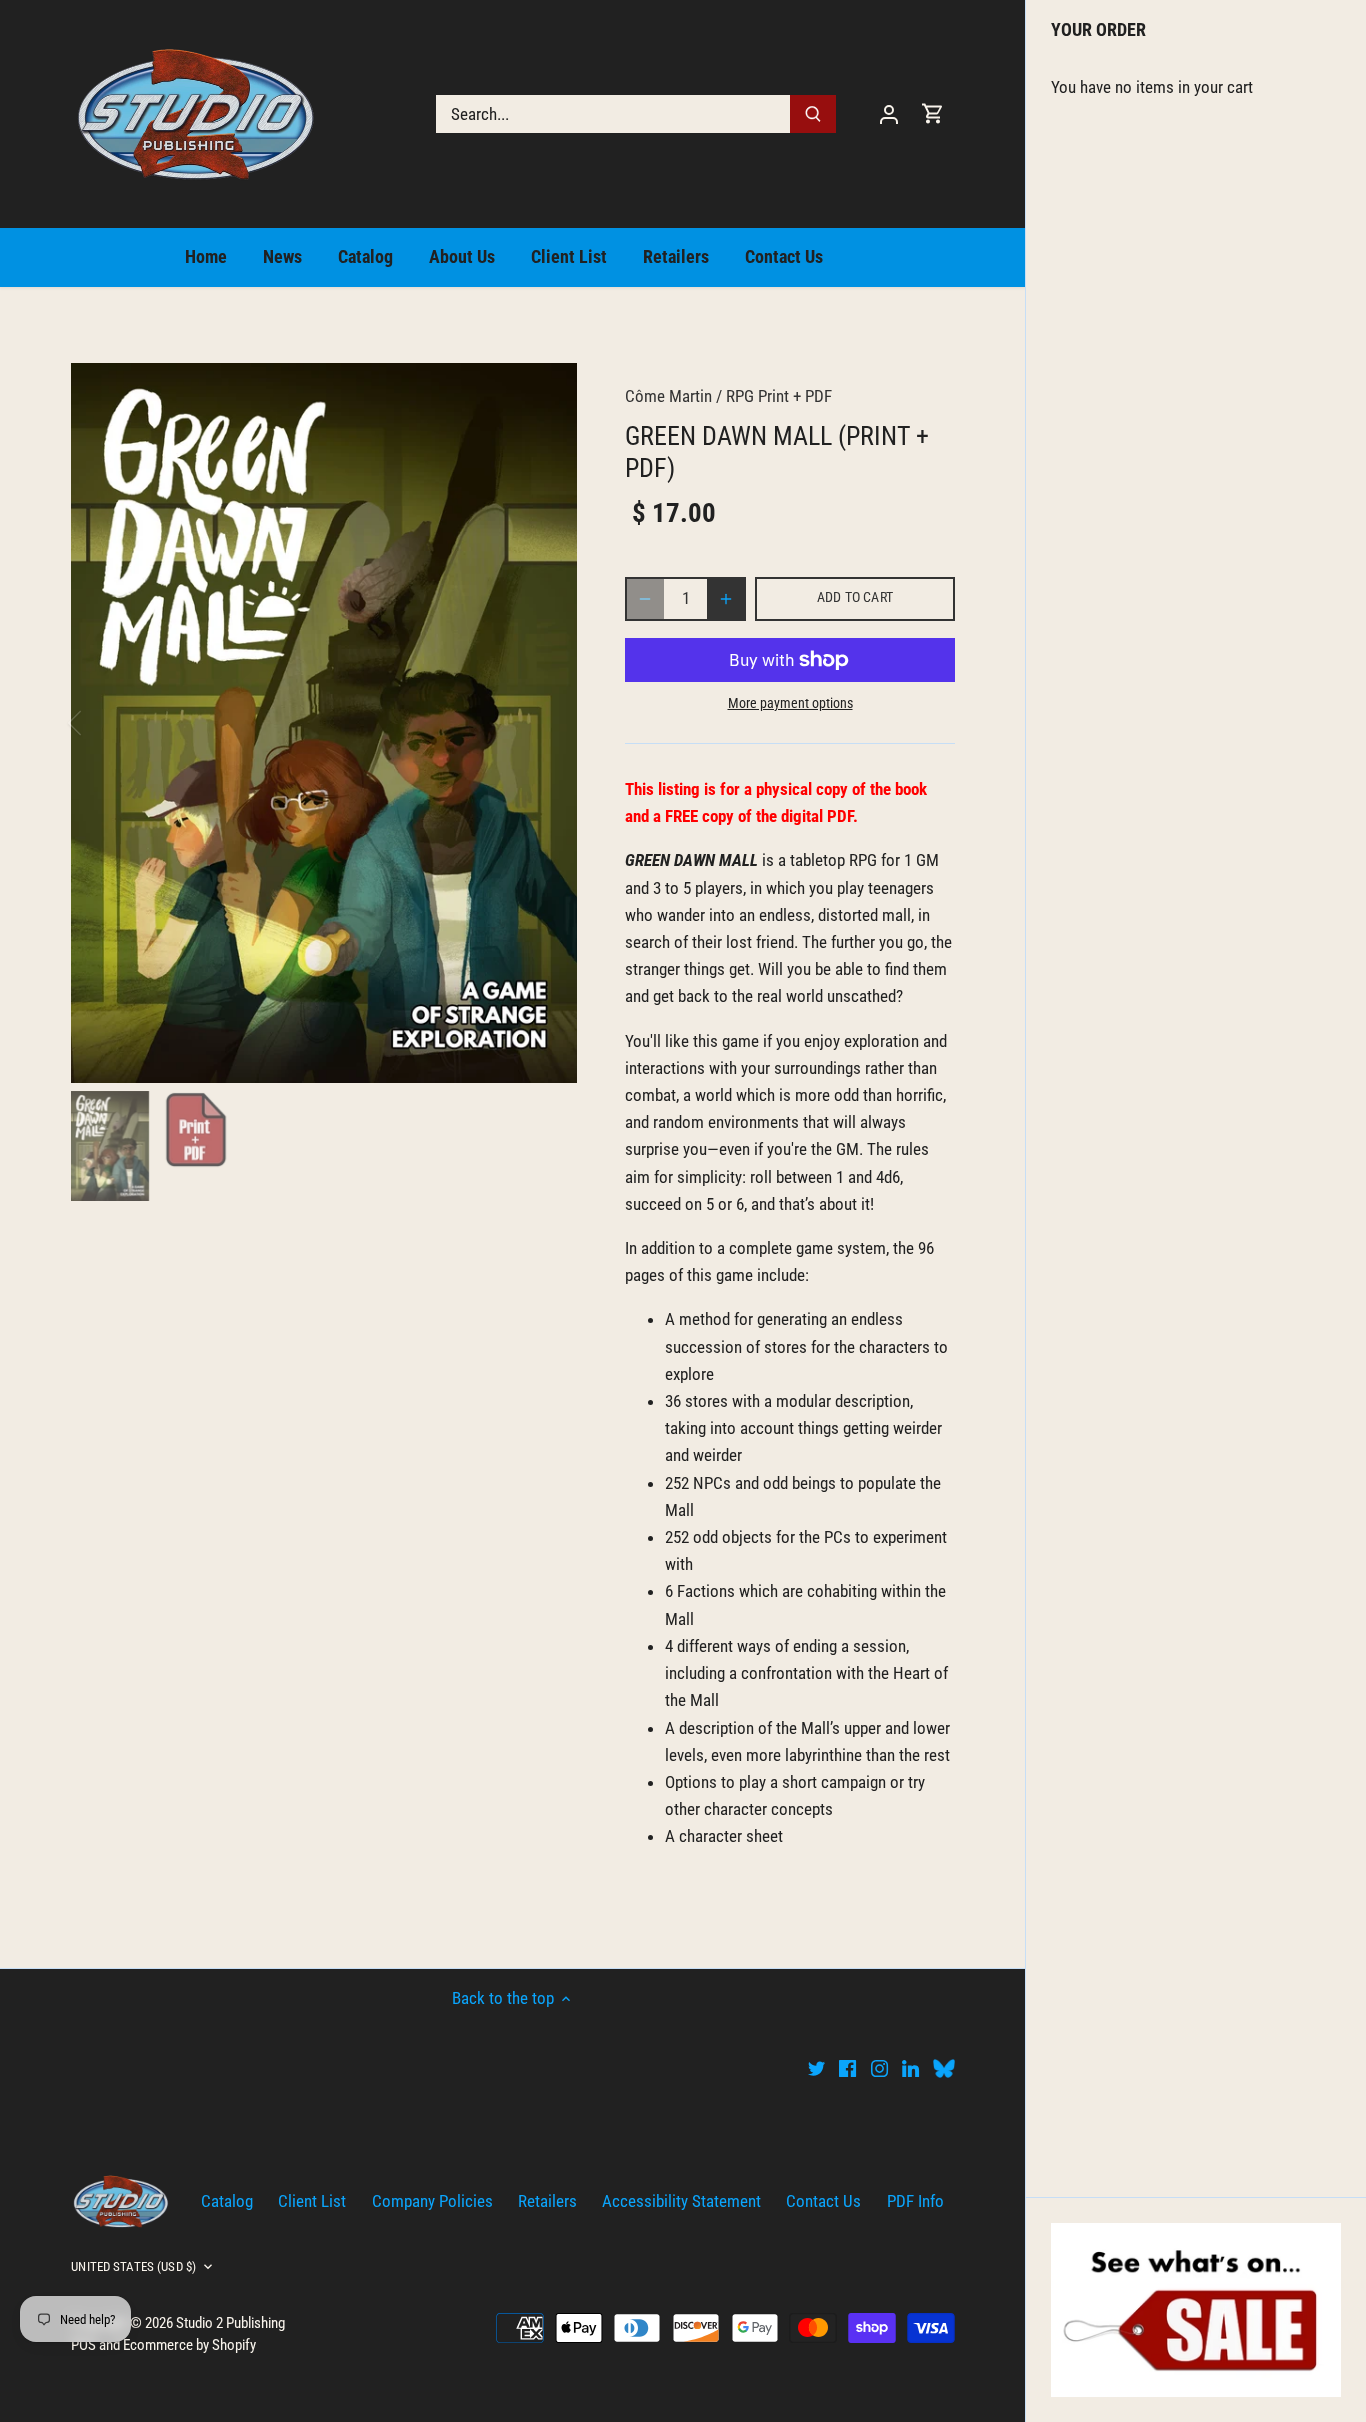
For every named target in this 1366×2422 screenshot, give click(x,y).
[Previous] (101, 723)
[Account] (889, 113)
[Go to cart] (933, 113)
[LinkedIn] (910, 2068)
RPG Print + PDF (779, 396)
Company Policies (432, 2201)
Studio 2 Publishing (230, 2323)
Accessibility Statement (681, 2201)
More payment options (790, 703)
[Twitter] (816, 2068)
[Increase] (726, 599)
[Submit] (814, 114)
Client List (312, 2201)
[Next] (547, 723)
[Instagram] (879, 2068)
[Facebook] (847, 2068)
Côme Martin (668, 396)
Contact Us (823, 2201)
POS (83, 2345)
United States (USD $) (133, 2266)
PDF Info (915, 2201)
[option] (324, 722)
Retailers (547, 2201)
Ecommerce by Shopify (189, 2345)
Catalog (227, 2201)
